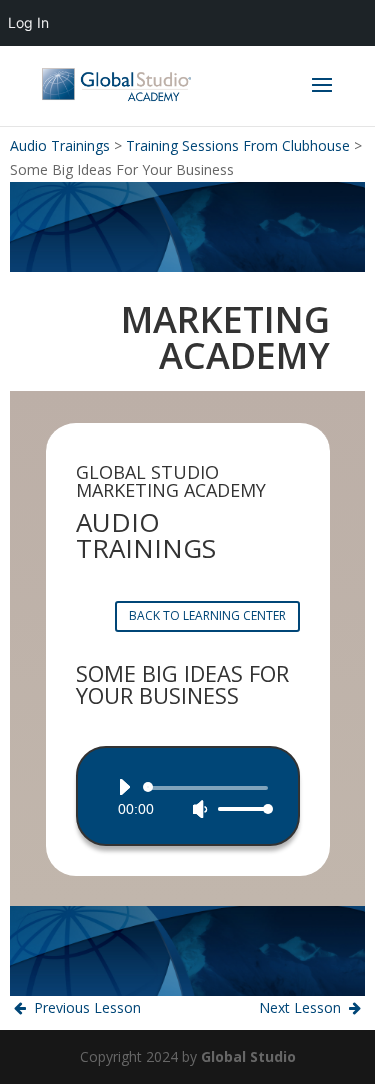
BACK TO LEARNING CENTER (207, 615)
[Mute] (200, 809)
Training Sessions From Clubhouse (238, 145)
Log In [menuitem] (28, 22)
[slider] (240, 808)
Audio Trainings (60, 145)
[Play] (124, 787)
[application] (188, 798)
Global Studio (248, 1056)
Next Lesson (302, 1007)
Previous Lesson (85, 1007)
